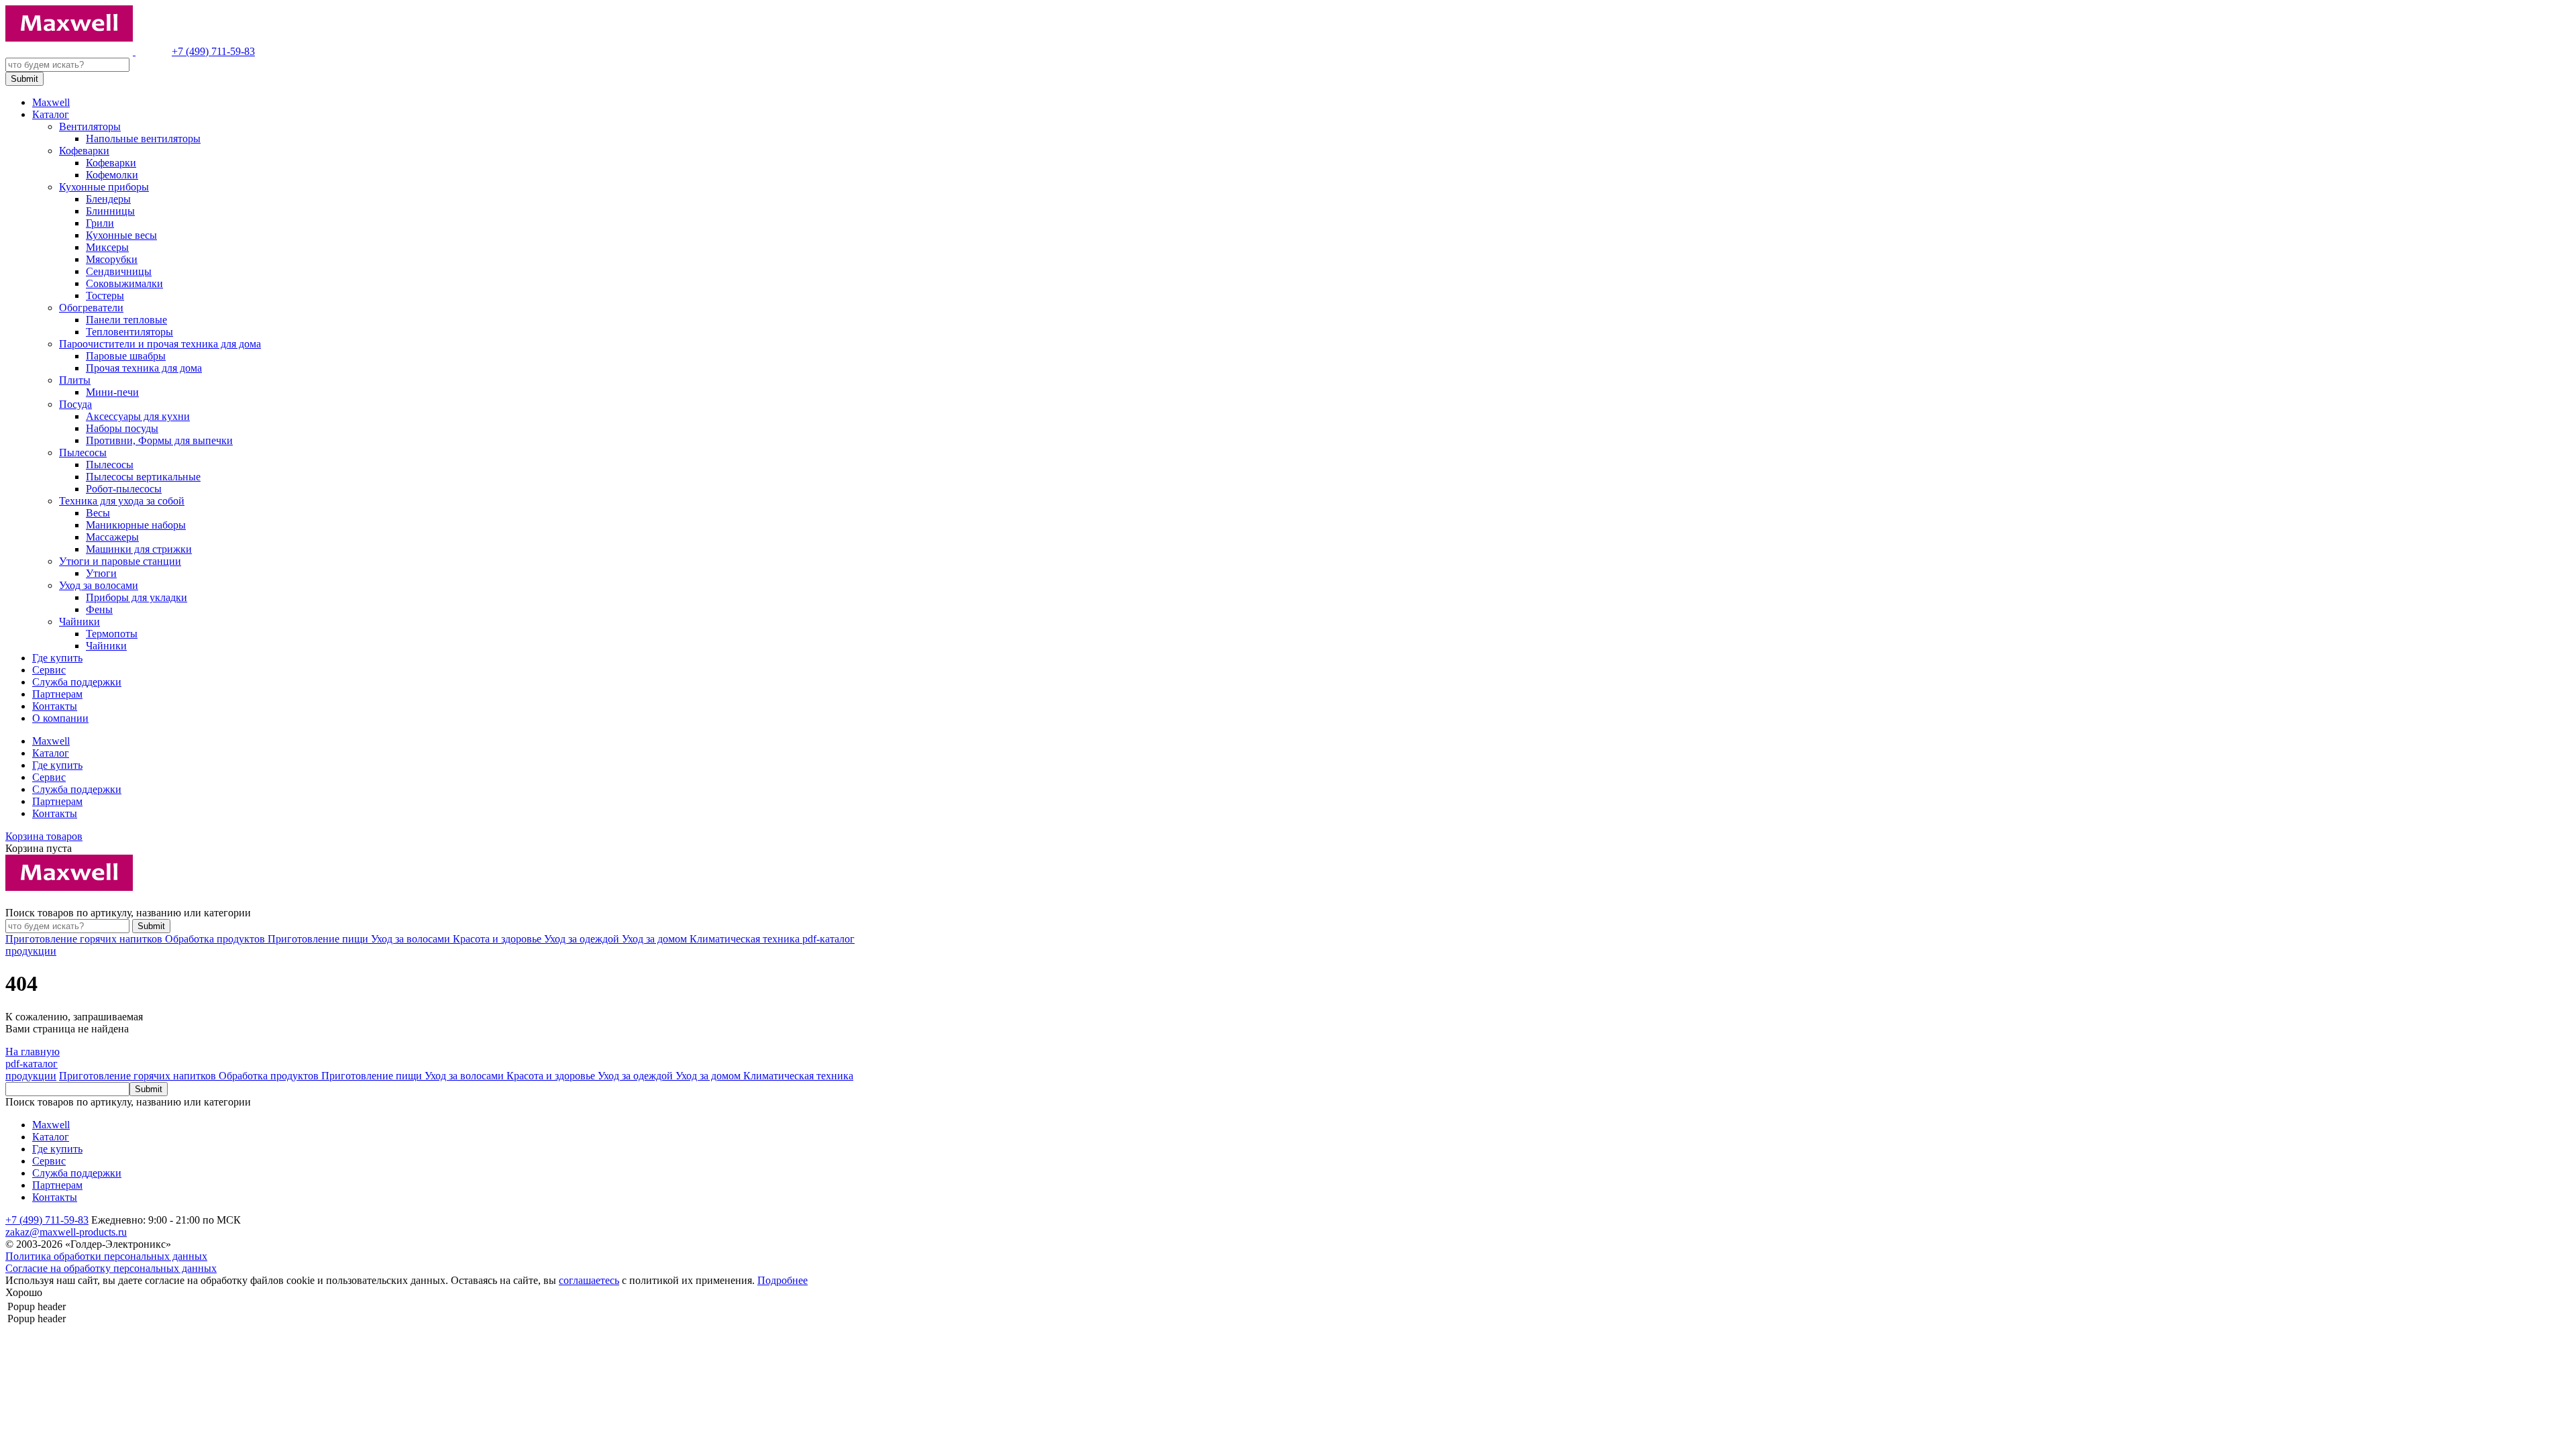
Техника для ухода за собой (122, 501)
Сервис (49, 670)
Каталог (51, 114)
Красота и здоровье (498, 939)
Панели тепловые (126, 320)
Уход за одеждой (583, 939)
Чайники (79, 622)
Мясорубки (112, 259)
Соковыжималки (124, 283)
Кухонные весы (121, 235)
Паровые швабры (126, 356)
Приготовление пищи (319, 939)
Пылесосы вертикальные (143, 477)
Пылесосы (83, 452)
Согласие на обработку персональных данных (111, 1268)
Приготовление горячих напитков (85, 939)
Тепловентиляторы (129, 332)
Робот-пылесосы (124, 489)
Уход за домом (656, 939)
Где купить (57, 658)
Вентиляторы (90, 126)
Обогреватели (91, 308)
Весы (98, 513)
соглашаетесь (589, 1280)
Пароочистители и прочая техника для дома (160, 344)
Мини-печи (112, 392)
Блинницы (110, 211)
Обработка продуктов (216, 939)
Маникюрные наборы (136, 525)
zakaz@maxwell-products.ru (66, 1232)
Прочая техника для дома (144, 368)
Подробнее (783, 1280)
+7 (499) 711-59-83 (213, 51)
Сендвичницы (119, 271)
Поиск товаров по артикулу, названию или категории (128, 913)
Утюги (101, 573)
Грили (100, 223)
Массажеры (112, 537)
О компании (60, 718)
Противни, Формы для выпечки (159, 440)
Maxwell (51, 102)
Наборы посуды (122, 428)
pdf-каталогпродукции (32, 1070)
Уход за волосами (99, 585)
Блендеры (108, 199)
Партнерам (57, 694)
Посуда (75, 404)
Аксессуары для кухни (138, 416)
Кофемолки (112, 175)
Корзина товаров (44, 836)
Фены (99, 609)
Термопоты (112, 634)
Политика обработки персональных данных (106, 1256)
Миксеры (107, 247)
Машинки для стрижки (139, 549)
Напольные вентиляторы (143, 139)
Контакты (55, 706)
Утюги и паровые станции (120, 561)
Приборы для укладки (137, 597)
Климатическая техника (746, 939)
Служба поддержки (77, 682)
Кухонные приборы (104, 187)
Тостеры (105, 296)
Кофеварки (84, 151)
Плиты (75, 380)
